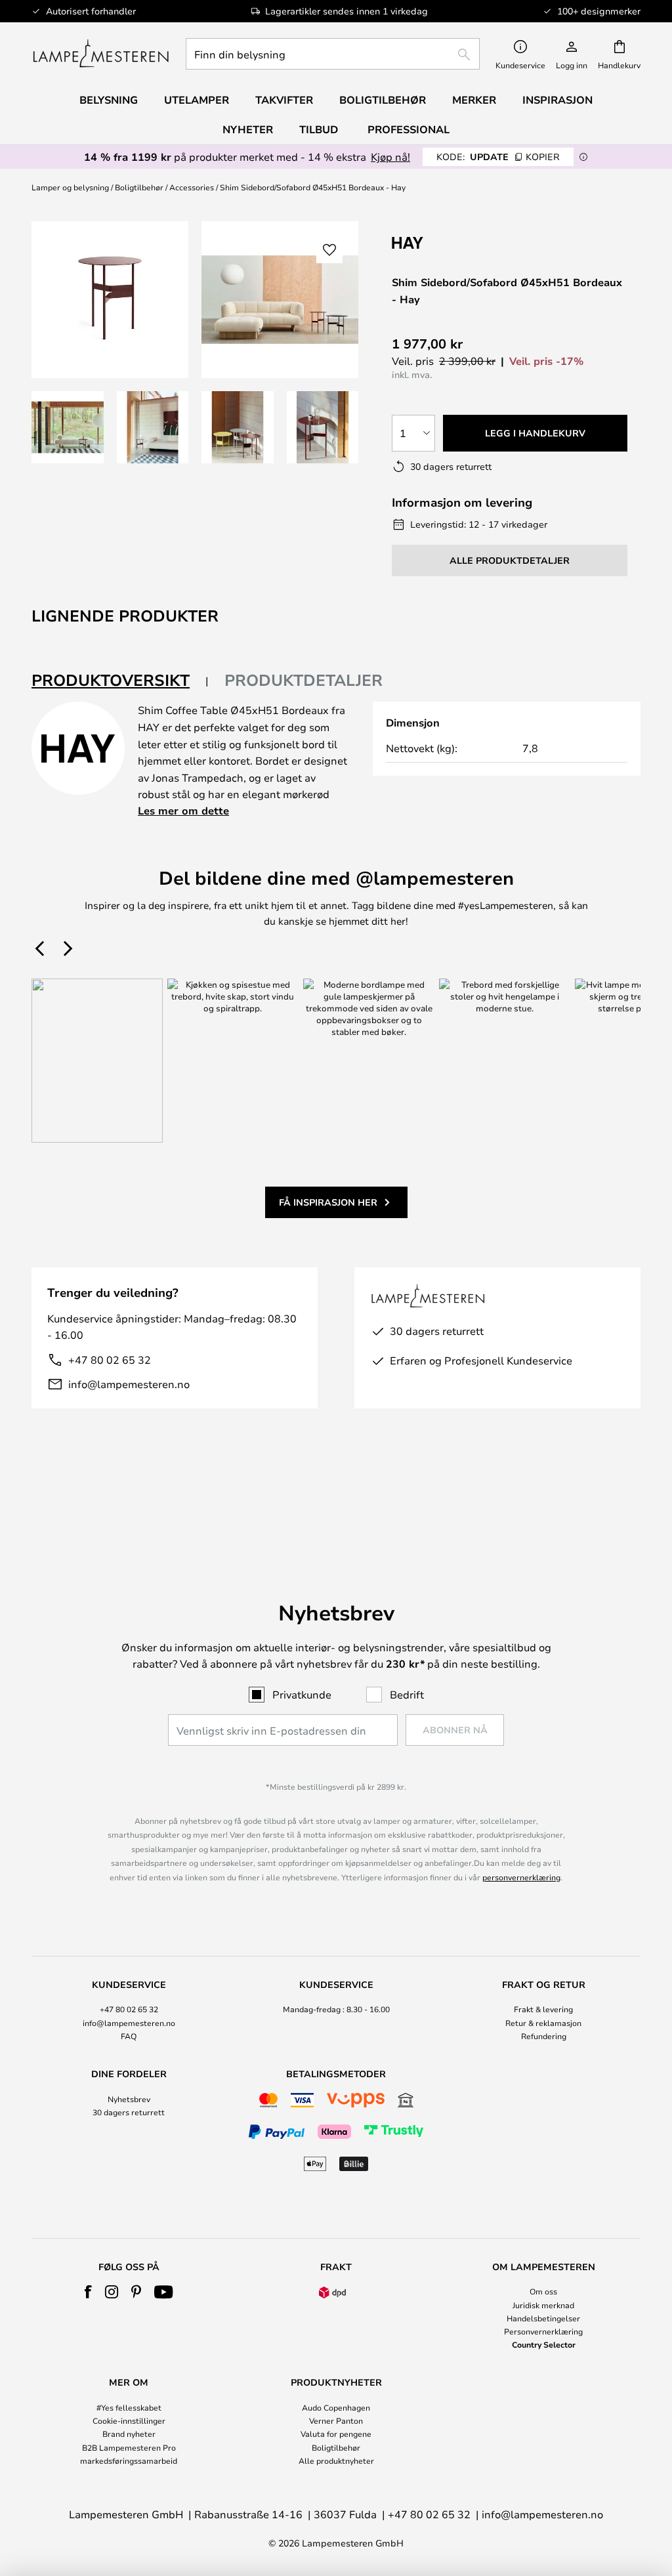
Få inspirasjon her (328, 1202)
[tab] (120, 681)
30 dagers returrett (129, 2112)
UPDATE (498, 157)
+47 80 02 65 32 (110, 1360)
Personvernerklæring (543, 2331)
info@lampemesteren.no (129, 1384)
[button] (68, 427)
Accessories (192, 187)
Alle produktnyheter (336, 2460)
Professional (409, 129)
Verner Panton (336, 2420)
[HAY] (457, 243)
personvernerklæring (521, 1877)
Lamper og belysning (70, 187)
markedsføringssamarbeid (129, 2460)
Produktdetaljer (304, 680)
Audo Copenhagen (336, 2407)
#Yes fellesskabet (129, 2407)
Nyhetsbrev (129, 2099)
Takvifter (284, 100)
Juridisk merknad (543, 2305)
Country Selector (544, 2344)
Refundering (544, 2036)
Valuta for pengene (336, 2434)
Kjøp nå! (390, 157)
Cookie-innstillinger (129, 2420)
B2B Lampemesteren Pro (129, 2447)
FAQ (129, 2036)
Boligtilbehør (139, 187)
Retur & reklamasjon (543, 2023)
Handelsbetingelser (543, 2318)
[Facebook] (88, 2292)
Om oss (543, 2291)
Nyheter (248, 129)
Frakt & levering (543, 2009)
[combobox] (333, 54)
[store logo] (101, 54)
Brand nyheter (129, 2434)
